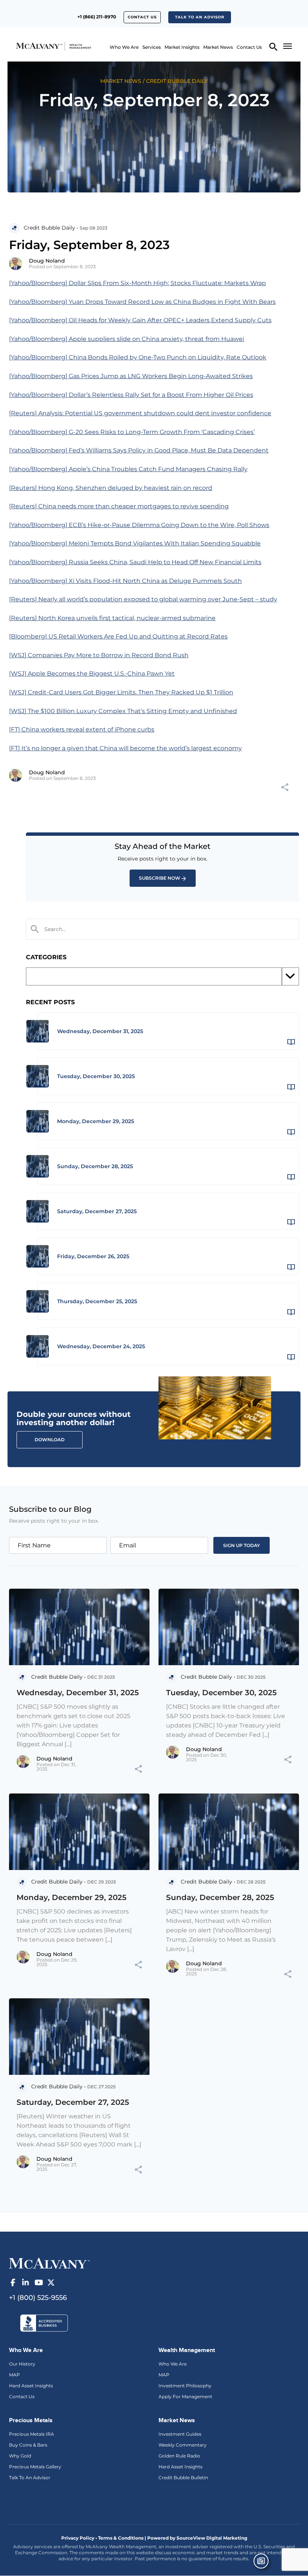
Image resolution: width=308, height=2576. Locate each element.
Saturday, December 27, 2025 (73, 2102)
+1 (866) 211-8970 (97, 17)
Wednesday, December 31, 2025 (78, 1693)
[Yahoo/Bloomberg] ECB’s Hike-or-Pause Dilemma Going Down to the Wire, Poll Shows (139, 525)
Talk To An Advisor (30, 2478)
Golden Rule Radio (179, 2456)
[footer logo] (49, 2262)
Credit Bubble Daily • (51, 228)
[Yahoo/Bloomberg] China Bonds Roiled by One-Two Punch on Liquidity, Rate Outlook (138, 357)
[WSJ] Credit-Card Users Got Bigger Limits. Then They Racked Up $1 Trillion (121, 692)
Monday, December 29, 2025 (72, 1897)
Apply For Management (185, 2397)
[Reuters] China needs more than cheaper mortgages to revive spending (119, 506)
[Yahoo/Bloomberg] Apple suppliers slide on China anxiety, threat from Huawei (127, 339)
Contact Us (142, 17)
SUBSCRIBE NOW (160, 878)
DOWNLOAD (50, 1440)
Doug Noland (47, 261)
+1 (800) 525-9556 (38, 2298)
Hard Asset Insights (31, 2386)
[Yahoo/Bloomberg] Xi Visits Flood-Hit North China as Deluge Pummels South (125, 581)
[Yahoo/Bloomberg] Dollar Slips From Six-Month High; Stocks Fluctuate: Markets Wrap (137, 283)
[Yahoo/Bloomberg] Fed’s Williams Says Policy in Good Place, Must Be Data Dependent (139, 450)
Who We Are (124, 47)
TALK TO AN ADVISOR (200, 17)
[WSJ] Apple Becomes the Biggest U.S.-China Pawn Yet (92, 674)
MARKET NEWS (121, 81)
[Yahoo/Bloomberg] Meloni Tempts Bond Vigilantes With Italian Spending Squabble (135, 543)
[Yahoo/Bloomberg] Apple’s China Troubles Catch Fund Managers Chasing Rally (128, 469)
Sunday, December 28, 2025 (220, 1897)
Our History (22, 2364)
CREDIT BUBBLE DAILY (177, 81)
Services (152, 47)
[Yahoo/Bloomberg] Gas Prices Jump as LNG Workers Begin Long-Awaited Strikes (131, 376)
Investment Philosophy (185, 2386)
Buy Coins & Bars (28, 2445)
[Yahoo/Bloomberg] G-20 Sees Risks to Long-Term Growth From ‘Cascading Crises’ (132, 432)
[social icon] (13, 2283)
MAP (14, 2375)
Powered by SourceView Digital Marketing (197, 2538)
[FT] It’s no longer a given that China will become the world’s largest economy (125, 748)
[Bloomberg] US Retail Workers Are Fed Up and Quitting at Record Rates (118, 636)
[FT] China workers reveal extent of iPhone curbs (82, 729)
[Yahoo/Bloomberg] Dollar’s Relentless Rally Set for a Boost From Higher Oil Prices (131, 395)
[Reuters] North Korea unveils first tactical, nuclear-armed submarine (112, 618)
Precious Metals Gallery (35, 2467)
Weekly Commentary (183, 2445)
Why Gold (20, 2456)
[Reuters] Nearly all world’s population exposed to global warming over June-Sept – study (143, 599)
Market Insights (182, 47)
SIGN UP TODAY (242, 1545)
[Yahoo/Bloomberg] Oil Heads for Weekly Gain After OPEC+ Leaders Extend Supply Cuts (140, 320)
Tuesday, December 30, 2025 (221, 1693)
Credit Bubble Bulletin (183, 2478)
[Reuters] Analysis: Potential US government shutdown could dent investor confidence (140, 413)
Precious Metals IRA (32, 2434)
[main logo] (35, 46)
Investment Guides (180, 2434)
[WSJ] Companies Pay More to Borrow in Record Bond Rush (99, 655)
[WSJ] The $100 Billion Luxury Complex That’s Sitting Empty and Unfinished (123, 711)
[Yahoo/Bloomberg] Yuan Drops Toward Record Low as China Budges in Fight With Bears (142, 302)
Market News (218, 47)
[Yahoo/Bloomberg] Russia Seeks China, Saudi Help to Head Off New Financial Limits (135, 562)
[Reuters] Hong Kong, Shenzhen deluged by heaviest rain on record (111, 488)
